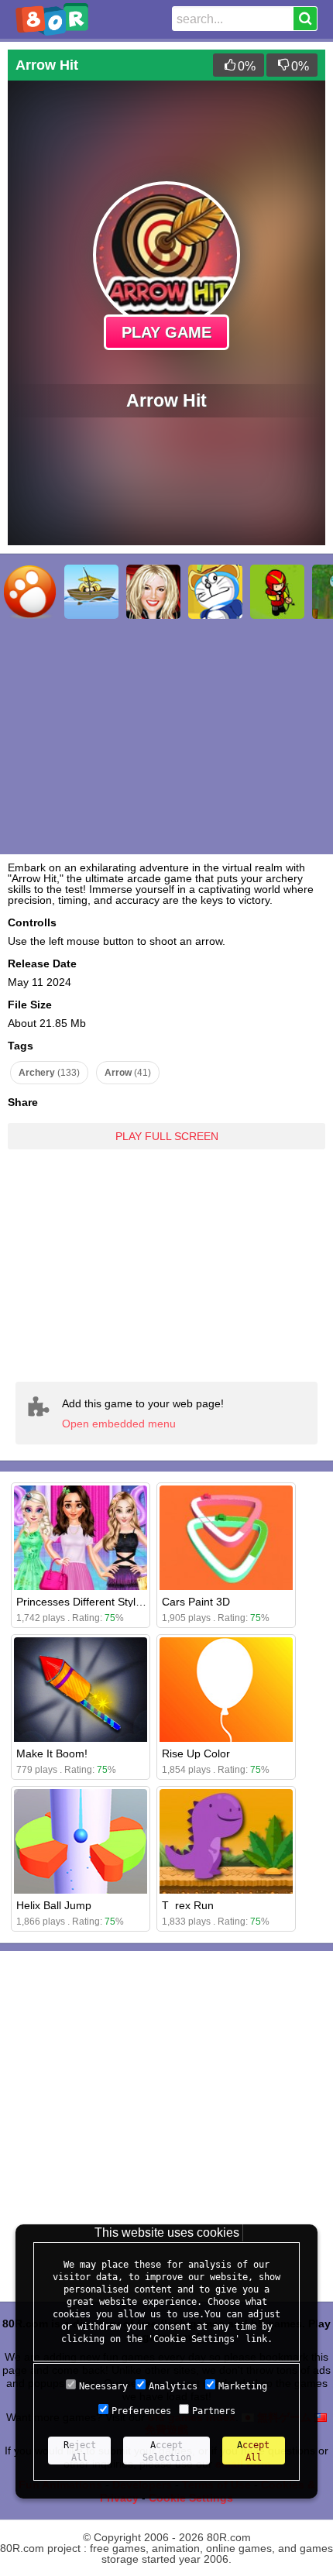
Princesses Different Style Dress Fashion (116, 1602)
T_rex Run (188, 1905)
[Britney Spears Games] (153, 592)
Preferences (141, 2411)
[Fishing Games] (91, 592)
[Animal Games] (29, 592)
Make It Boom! (52, 1753)
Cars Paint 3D (196, 1602)
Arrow (128, 1073)
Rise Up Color (196, 1753)
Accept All (253, 2451)
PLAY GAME (166, 332)
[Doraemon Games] (215, 592)
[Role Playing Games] (277, 592)
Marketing (243, 2386)
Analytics (173, 2386)
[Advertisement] (166, 1254)
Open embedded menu (119, 1424)
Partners (214, 2411)
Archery (49, 1073)
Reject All (80, 2451)
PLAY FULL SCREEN (167, 1136)
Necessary (103, 2386)
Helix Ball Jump (54, 1905)
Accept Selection (167, 2451)
